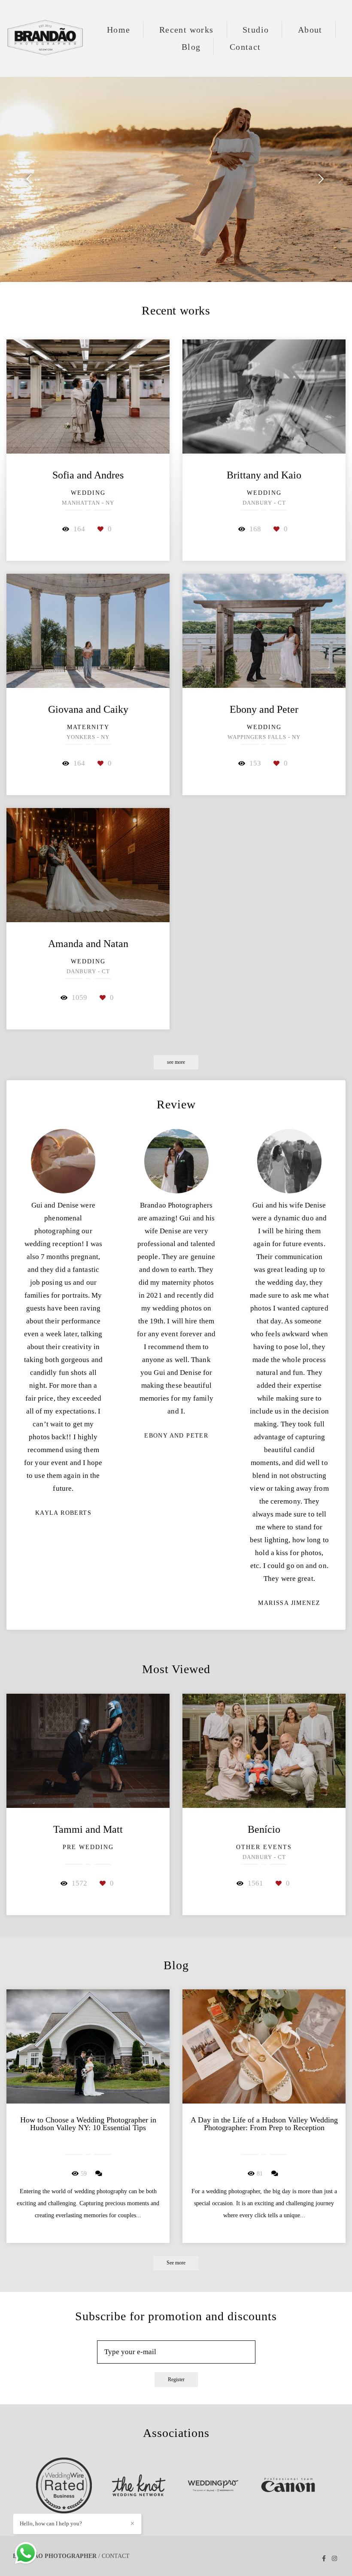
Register (176, 2380)
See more (176, 2263)
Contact (245, 47)
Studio (256, 30)
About (310, 30)
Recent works (187, 30)
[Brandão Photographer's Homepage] (45, 38)
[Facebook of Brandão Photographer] (324, 2559)
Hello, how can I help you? (51, 2523)
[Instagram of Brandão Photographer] (334, 2559)
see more (176, 1062)
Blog (191, 47)
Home (119, 30)
